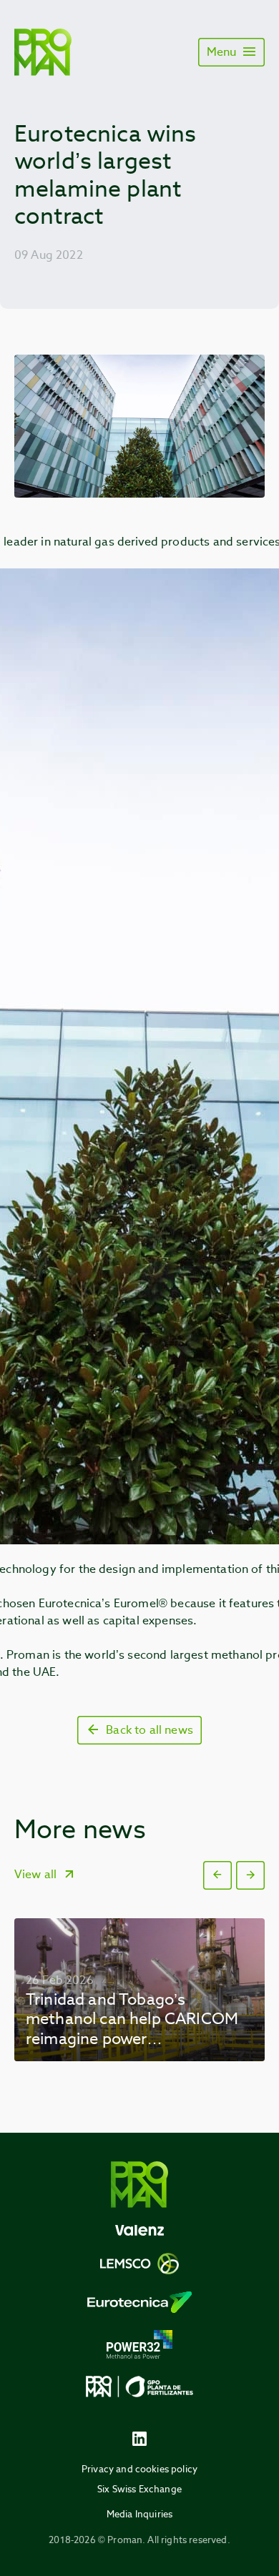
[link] (139, 1990)
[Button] (217, 1875)
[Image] (43, 52)
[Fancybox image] (139, 426)
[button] (217, 1875)
